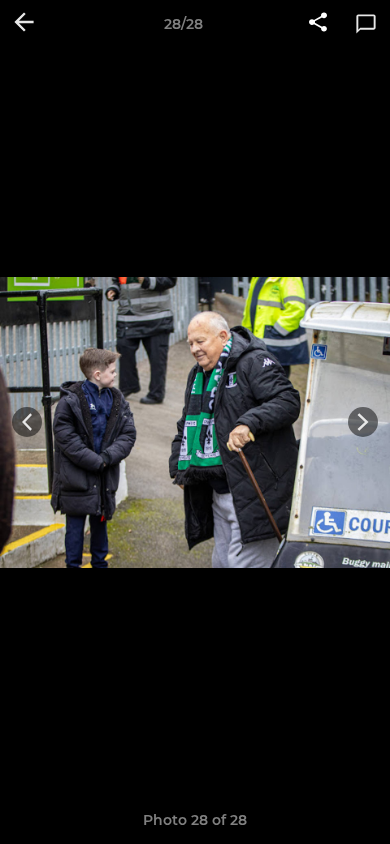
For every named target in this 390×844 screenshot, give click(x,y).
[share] (318, 24)
